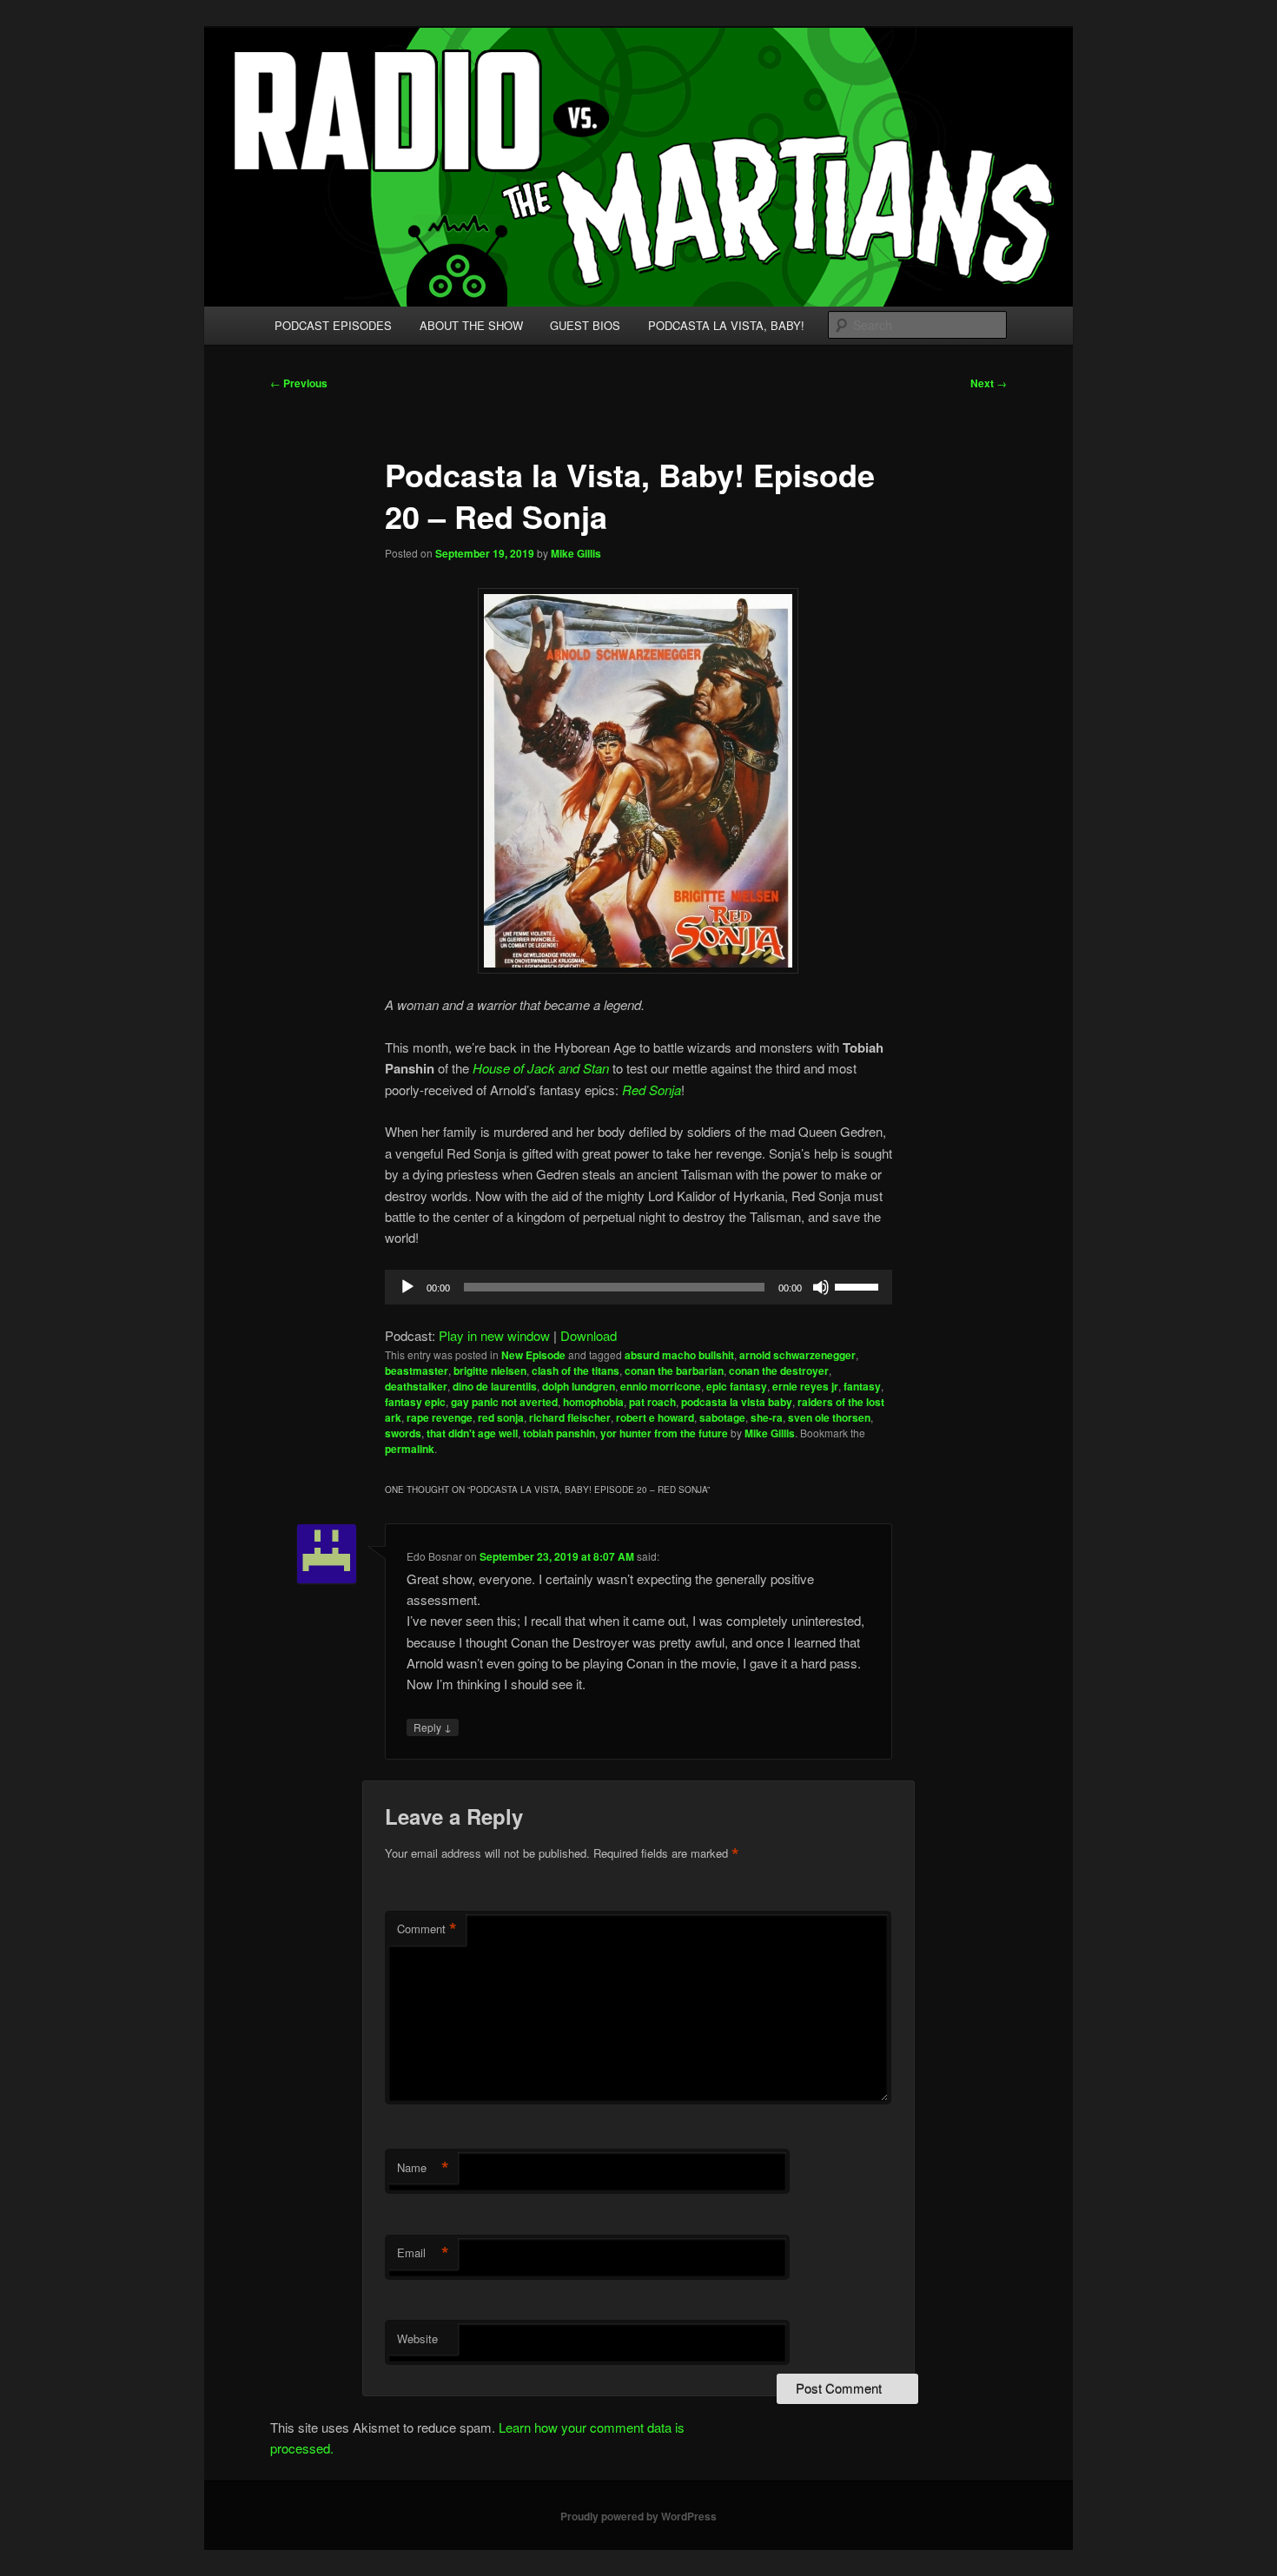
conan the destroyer (779, 1371)
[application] (638, 1287)
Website (417, 2338)
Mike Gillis (576, 553)
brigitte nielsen (490, 1371)
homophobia (593, 1402)
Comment (427, 1929)
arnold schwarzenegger (797, 1355)
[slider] (859, 1285)
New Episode (533, 1355)
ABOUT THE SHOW (471, 325)
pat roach (652, 1402)
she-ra (767, 1417)
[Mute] (821, 1287)
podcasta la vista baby (737, 1402)
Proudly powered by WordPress (638, 2516)
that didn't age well (472, 1433)
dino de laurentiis (495, 1386)
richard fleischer (570, 1417)
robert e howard (655, 1417)
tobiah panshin (559, 1433)
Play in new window (494, 1335)
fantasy (862, 1386)
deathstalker (416, 1386)
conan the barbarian (674, 1371)
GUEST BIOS (585, 325)
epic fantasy (737, 1386)
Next (989, 383)
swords (403, 1433)
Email (423, 2253)
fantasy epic (415, 1402)
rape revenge (440, 1417)
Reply (433, 1727)
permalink (410, 1449)
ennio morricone (661, 1386)
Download (589, 1335)
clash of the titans (576, 1371)
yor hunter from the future (664, 1433)
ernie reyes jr (805, 1386)
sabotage (722, 1417)
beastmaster (417, 1371)
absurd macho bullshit (679, 1355)
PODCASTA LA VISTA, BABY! (726, 325)
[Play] (407, 1287)
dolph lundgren (579, 1386)
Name (423, 2168)
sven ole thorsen (829, 1417)
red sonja (501, 1417)
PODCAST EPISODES (333, 325)
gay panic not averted (504, 1402)
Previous (299, 383)
